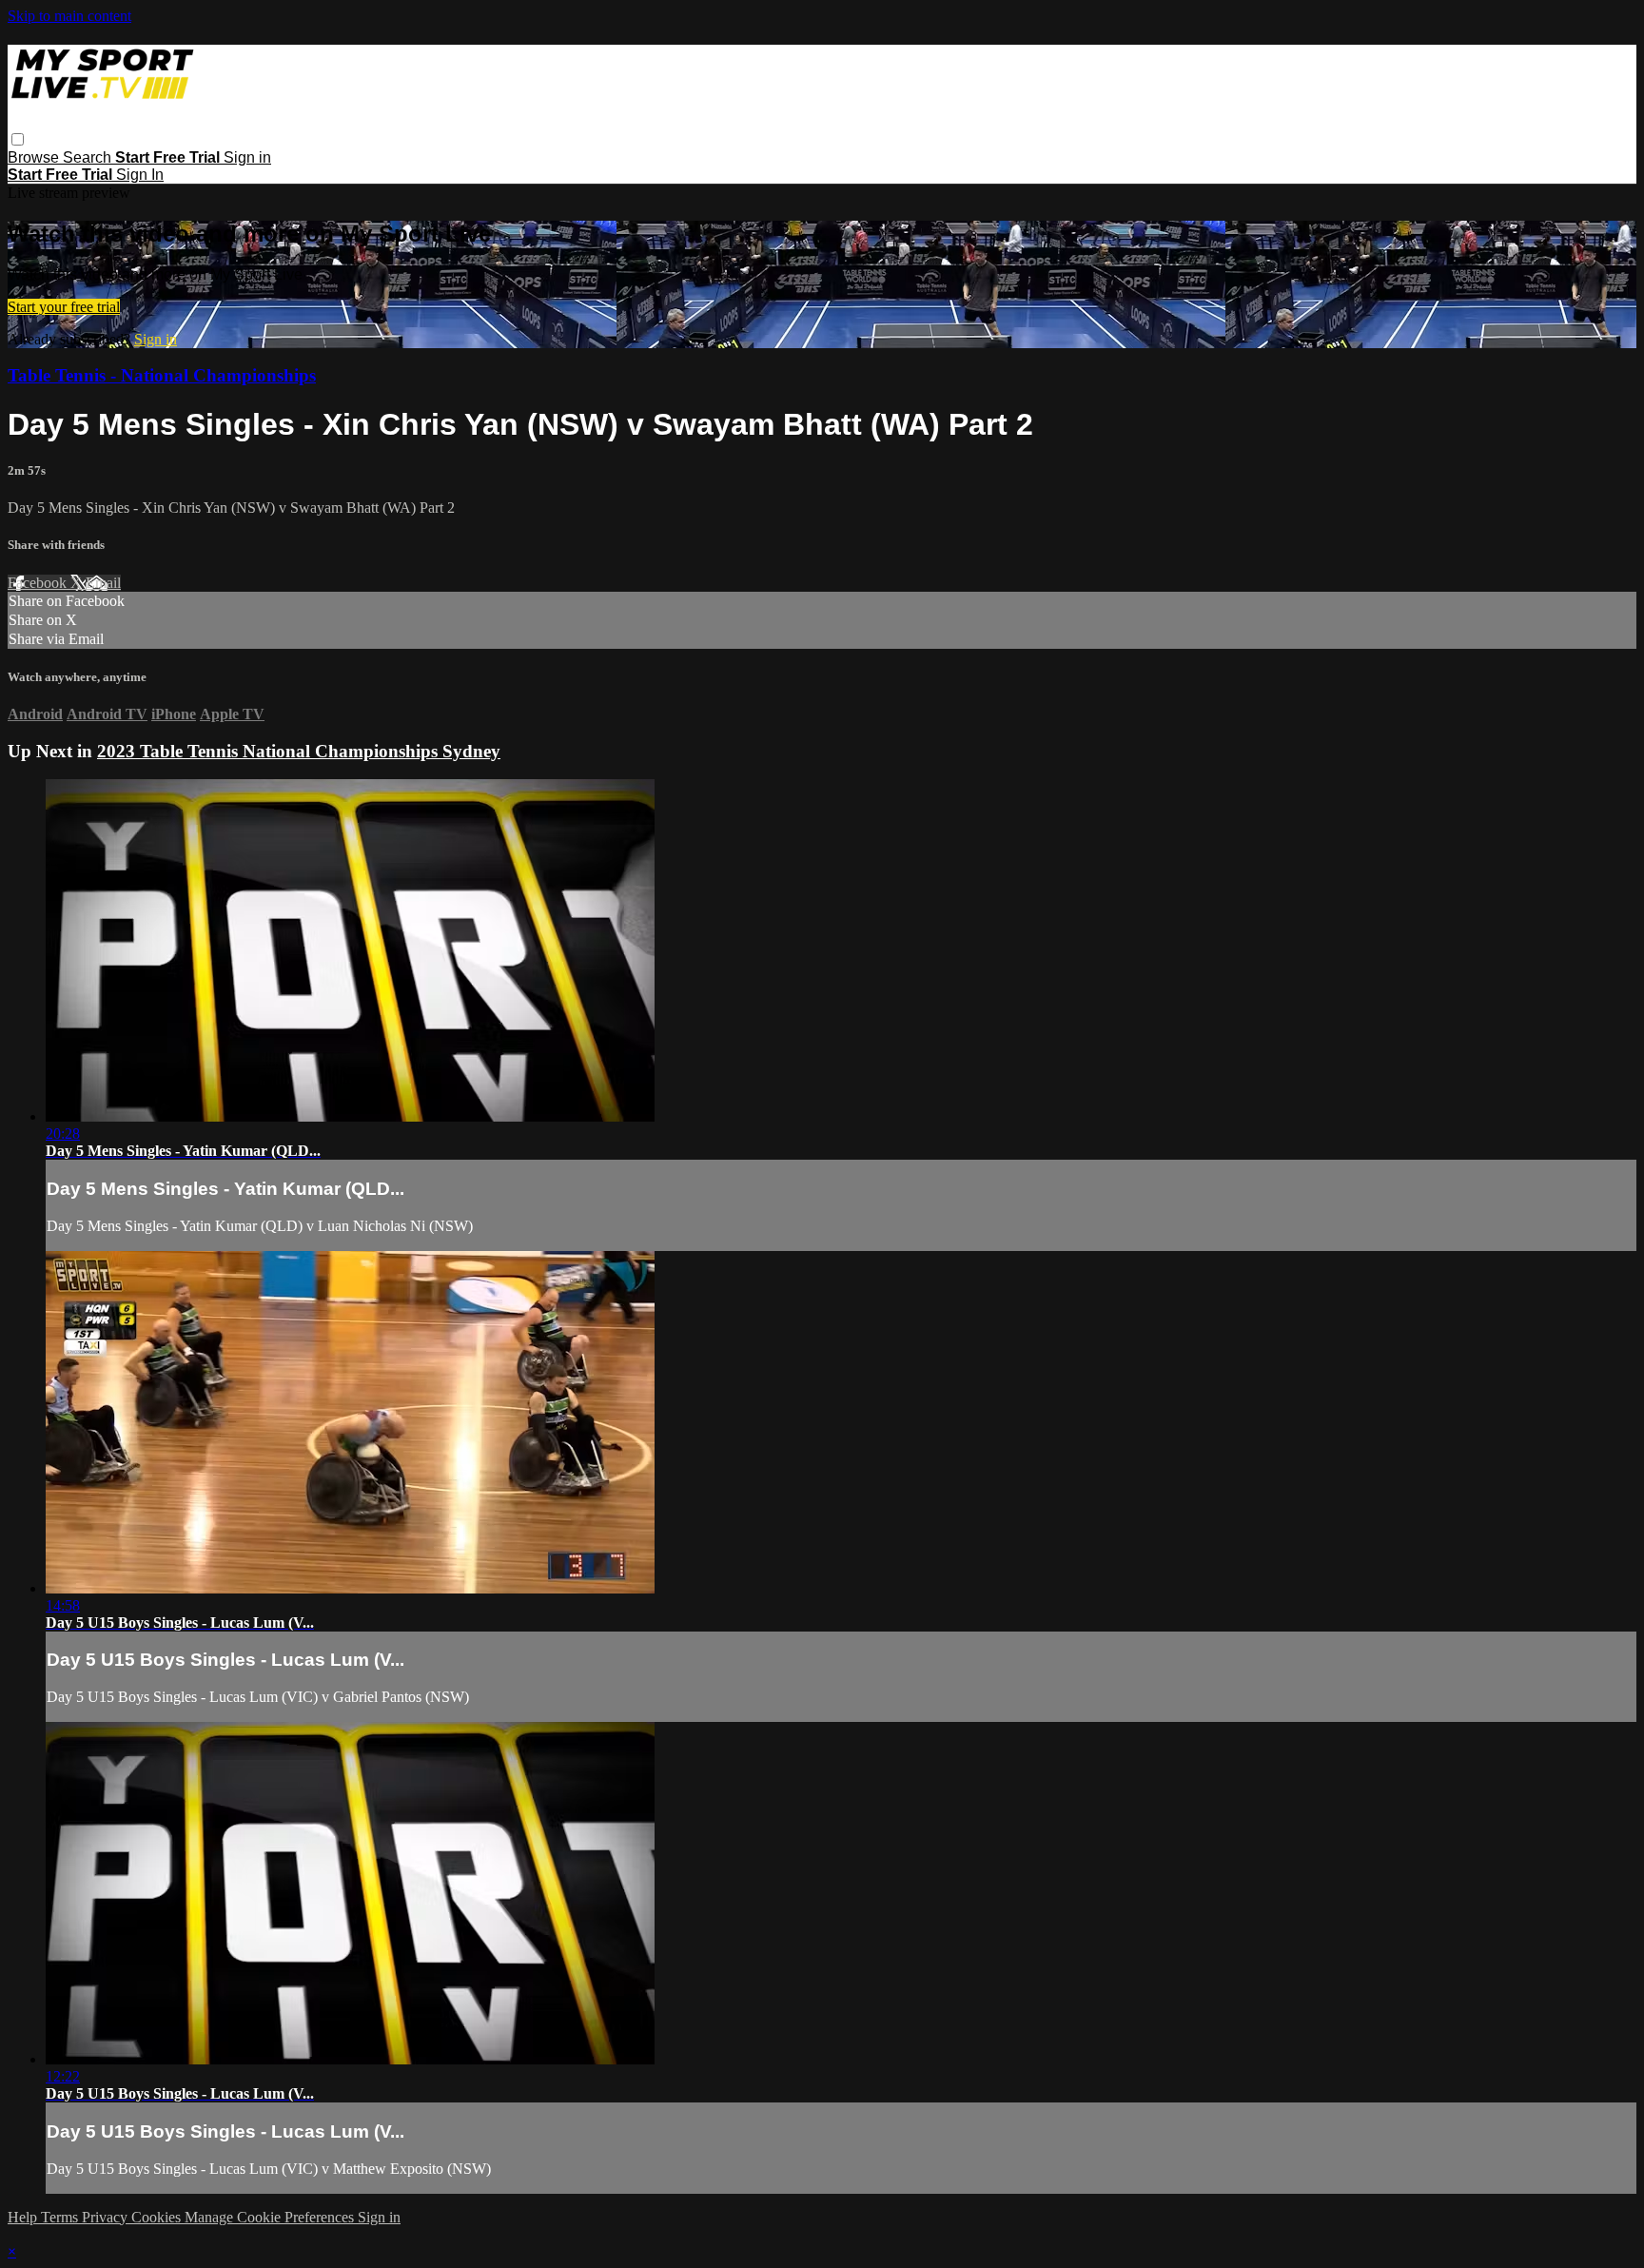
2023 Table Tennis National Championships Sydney (299, 751)
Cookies (158, 2217)
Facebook (39, 583)
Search (89, 157)
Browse (35, 157)
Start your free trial (64, 307)
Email (103, 583)
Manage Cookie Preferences (271, 2217)
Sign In (140, 175)
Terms (61, 2217)
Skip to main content (69, 16)
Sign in (247, 157)
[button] (18, 139)
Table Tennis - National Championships (162, 375)
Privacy (107, 2217)
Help (24, 2217)
